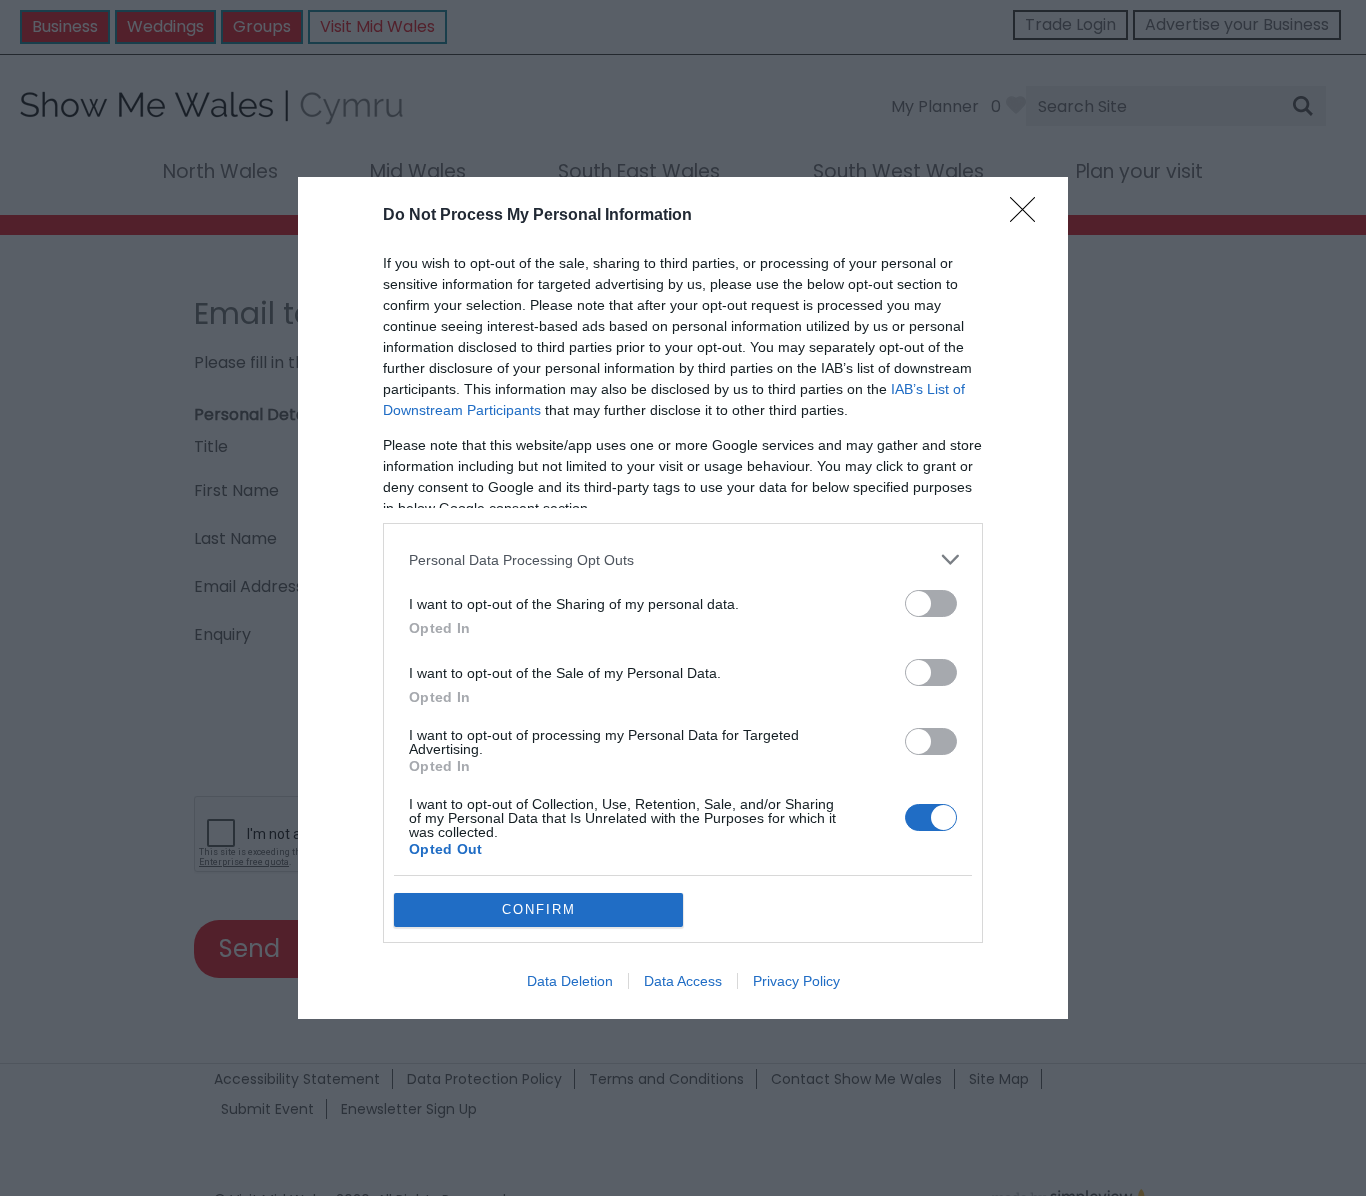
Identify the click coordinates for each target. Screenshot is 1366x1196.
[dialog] (683, 598)
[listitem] (683, 559)
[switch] (931, 603)
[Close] (1029, 216)
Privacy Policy (796, 981)
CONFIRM (539, 909)
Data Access (683, 981)
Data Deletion (570, 981)
